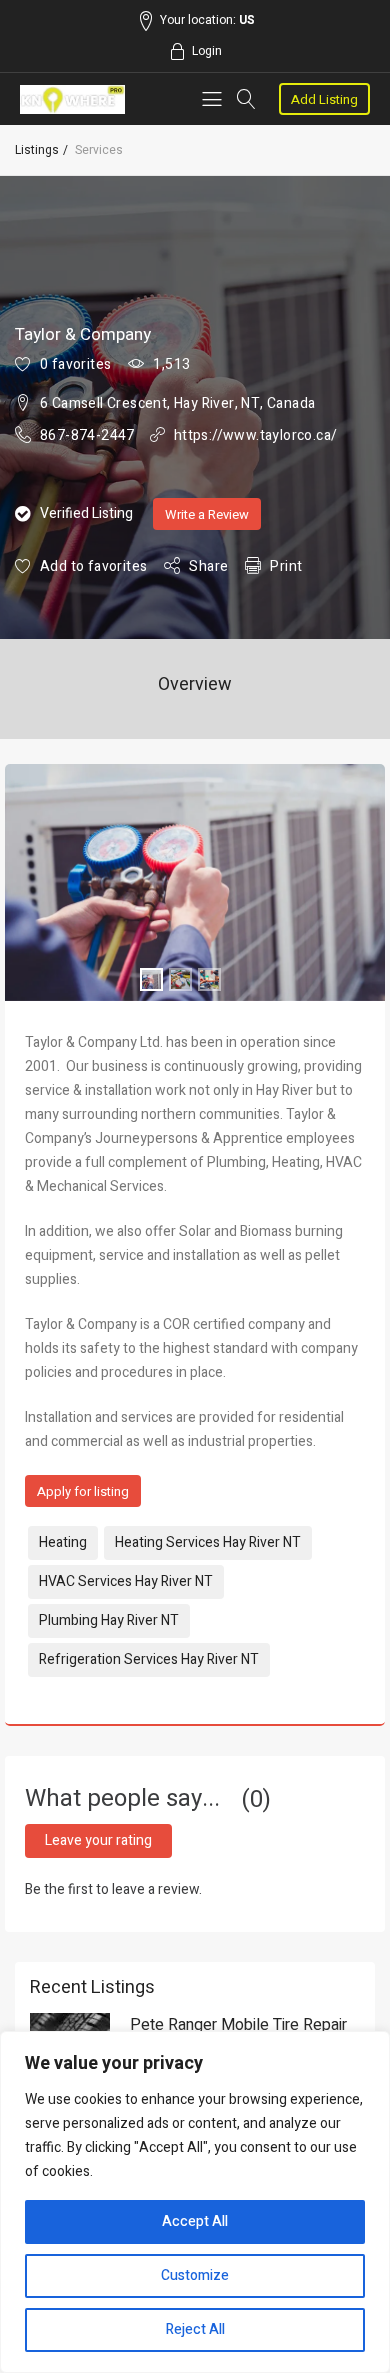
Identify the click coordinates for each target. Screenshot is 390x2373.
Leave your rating (98, 1840)
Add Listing (324, 99)
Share (208, 566)
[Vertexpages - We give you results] (72, 99)
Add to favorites (93, 566)
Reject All (195, 2329)
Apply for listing (83, 1491)
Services (99, 150)
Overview (195, 684)
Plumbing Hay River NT (109, 1620)
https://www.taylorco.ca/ (256, 435)
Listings (37, 150)
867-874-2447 (87, 435)
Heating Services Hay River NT (208, 1542)
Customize (195, 2275)
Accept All (195, 2221)
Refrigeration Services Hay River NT (149, 1659)
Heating (63, 1542)
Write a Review (207, 514)
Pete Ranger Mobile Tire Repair (238, 2025)
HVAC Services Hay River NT (126, 1581)
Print (286, 566)
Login (207, 51)
